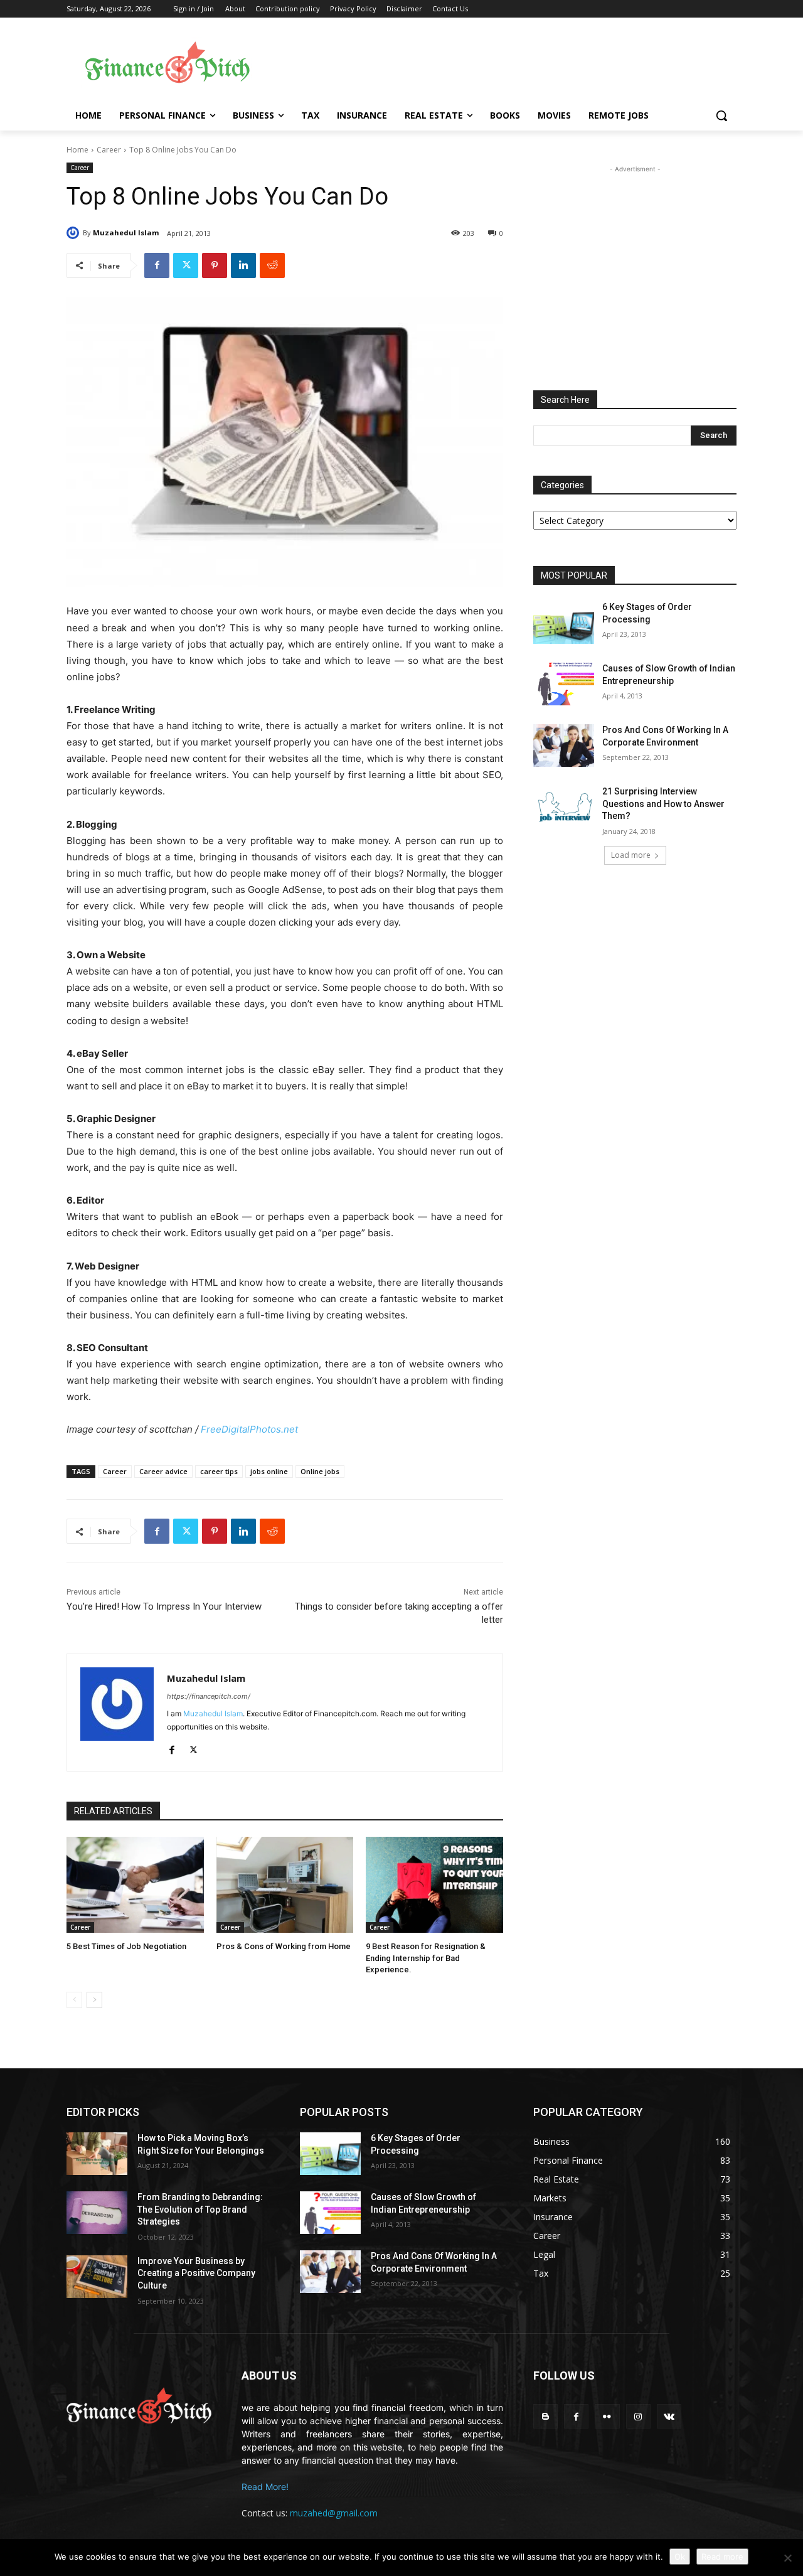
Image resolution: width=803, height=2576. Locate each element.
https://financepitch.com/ (209, 1696)
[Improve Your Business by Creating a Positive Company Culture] (97, 2277)
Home (77, 150)
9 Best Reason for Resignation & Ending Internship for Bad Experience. (426, 1958)
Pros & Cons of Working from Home (284, 1946)
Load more (631, 855)
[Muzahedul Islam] (75, 233)
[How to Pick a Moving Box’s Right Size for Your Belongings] (97, 2154)
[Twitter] (186, 265)
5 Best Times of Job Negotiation (126, 1946)
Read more (722, 2557)
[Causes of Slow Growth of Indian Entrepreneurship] (564, 684)
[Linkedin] (243, 265)
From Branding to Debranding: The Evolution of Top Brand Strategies (200, 2209)
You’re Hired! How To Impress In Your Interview (164, 1606)
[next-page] (94, 2000)
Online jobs (320, 1471)
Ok (680, 2557)
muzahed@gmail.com (334, 2513)
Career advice (163, 1471)
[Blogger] (545, 2416)
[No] (787, 2558)
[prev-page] (74, 2000)
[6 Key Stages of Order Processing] (564, 623)
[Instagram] (638, 2416)
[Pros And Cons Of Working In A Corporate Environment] (564, 746)
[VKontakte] (669, 2416)
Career (109, 150)
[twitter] (194, 1747)
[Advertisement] (502, 63)
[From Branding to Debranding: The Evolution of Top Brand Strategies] (97, 2213)
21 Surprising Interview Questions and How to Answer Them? (663, 804)
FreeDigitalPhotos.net (249, 1429)
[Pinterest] (215, 265)
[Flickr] (607, 2416)
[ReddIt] (272, 265)
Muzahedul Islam (126, 232)
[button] (721, 115)
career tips (219, 1471)
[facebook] (172, 1747)
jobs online (269, 1471)
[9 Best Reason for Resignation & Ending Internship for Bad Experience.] (434, 1885)
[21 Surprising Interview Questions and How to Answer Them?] (564, 807)
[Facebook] (157, 265)
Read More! (265, 2487)
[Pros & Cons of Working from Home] (285, 1885)
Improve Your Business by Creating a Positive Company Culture (196, 2273)
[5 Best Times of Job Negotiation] (135, 1885)
